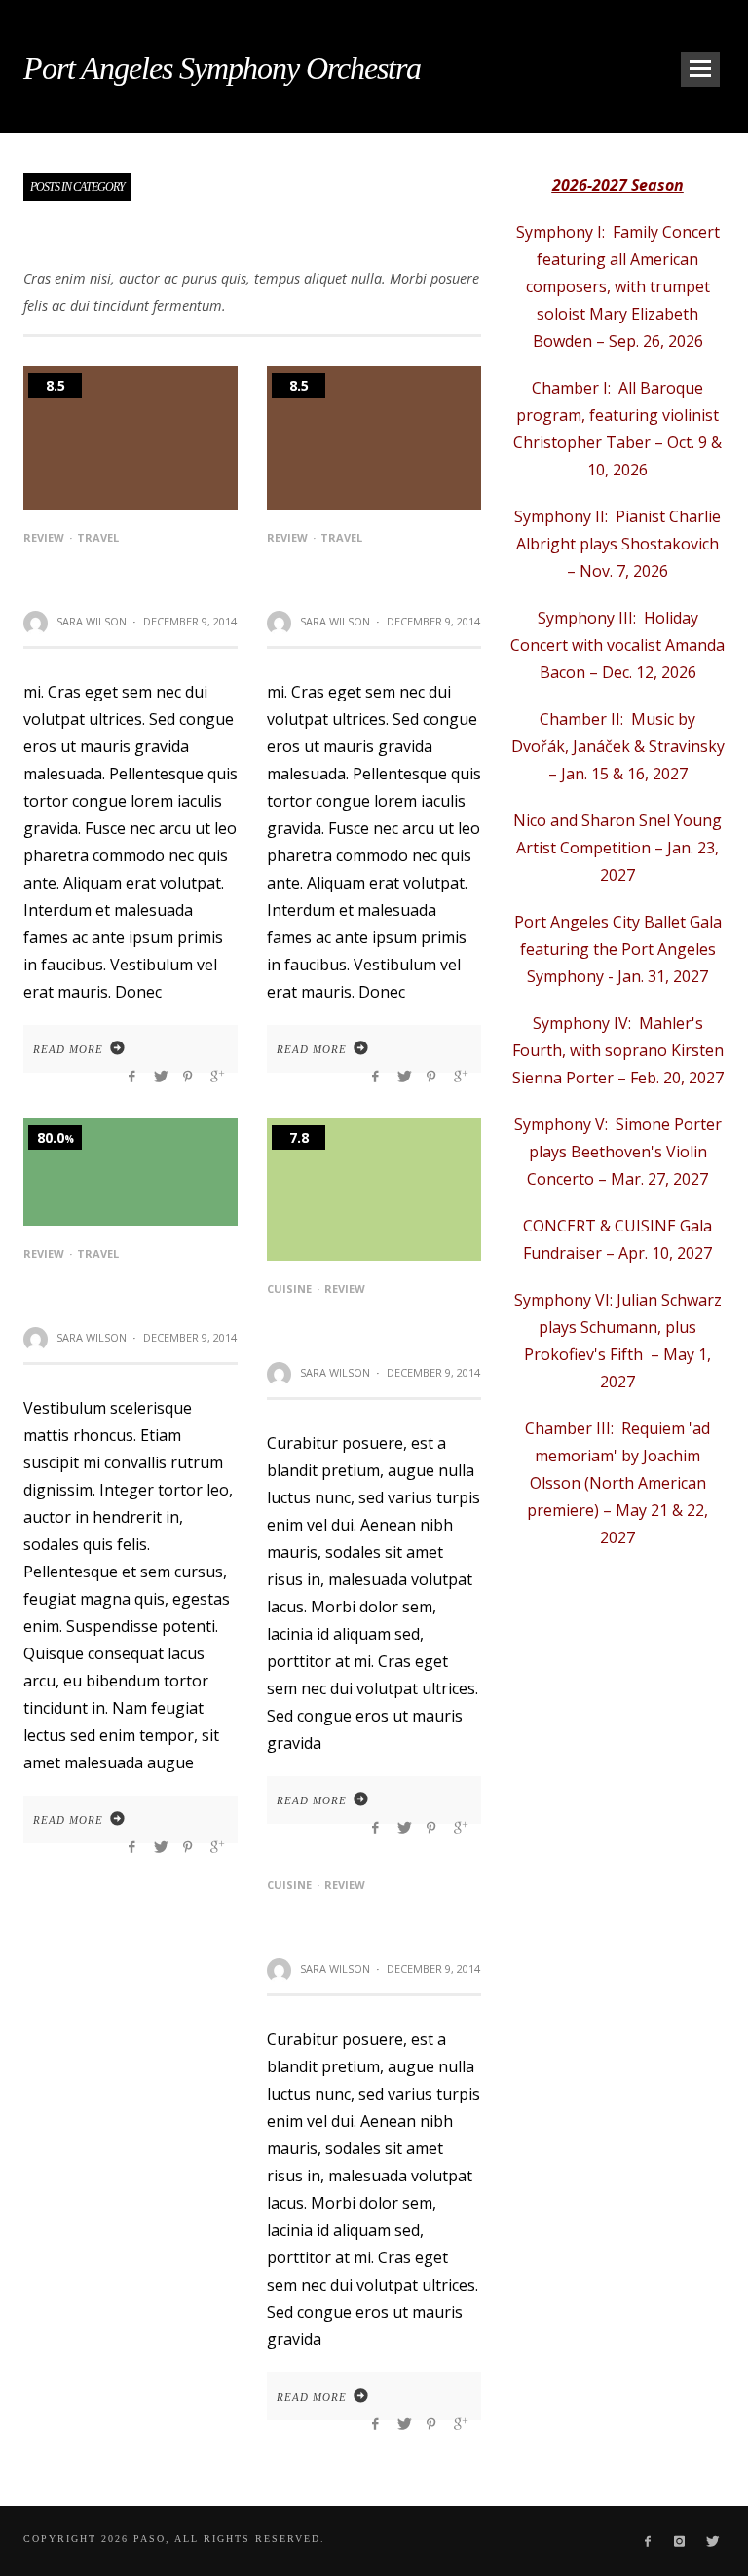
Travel (98, 537)
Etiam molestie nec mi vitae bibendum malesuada (352, 1323)
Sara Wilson (92, 621)
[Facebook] (647, 2541)
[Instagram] (679, 2541)
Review (44, 537)
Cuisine (289, 1288)
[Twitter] (711, 2541)
